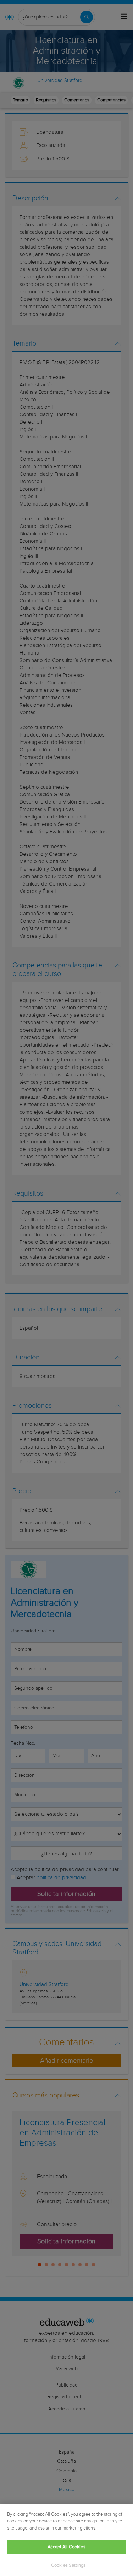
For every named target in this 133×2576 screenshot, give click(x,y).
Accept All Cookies (66, 2547)
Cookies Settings (68, 2566)
